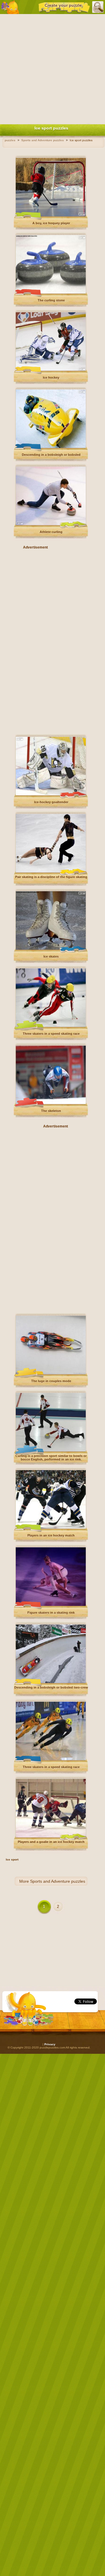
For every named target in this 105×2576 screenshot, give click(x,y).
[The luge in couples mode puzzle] (51, 1373)
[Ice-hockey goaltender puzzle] (51, 794)
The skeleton (51, 1111)
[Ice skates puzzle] (51, 949)
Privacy (50, 2044)
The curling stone (51, 300)
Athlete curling (51, 532)
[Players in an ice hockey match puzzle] (51, 1528)
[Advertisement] (52, 68)
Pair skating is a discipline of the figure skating (51, 877)
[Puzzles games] (10, 7)
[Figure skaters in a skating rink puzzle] (51, 1605)
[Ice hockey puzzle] (51, 370)
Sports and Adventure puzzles (58, 1881)
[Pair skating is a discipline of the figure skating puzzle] (51, 871)
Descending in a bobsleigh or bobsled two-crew (51, 1687)
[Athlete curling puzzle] (51, 524)
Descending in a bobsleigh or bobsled (51, 455)
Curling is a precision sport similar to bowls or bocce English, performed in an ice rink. (51, 1458)
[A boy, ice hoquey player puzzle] (51, 215)
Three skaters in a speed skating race (51, 1034)
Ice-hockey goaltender (51, 802)
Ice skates (51, 956)
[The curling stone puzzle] (51, 293)
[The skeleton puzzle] (51, 1103)
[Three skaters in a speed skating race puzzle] (51, 1026)
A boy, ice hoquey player (51, 223)
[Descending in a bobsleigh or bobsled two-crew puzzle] (51, 1682)
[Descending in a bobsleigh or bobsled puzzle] (51, 447)
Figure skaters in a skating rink (51, 1613)
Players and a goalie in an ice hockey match (51, 1842)
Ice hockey (51, 377)
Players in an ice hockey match (51, 1535)
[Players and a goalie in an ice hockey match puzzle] (51, 1836)
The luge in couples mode (51, 1381)
